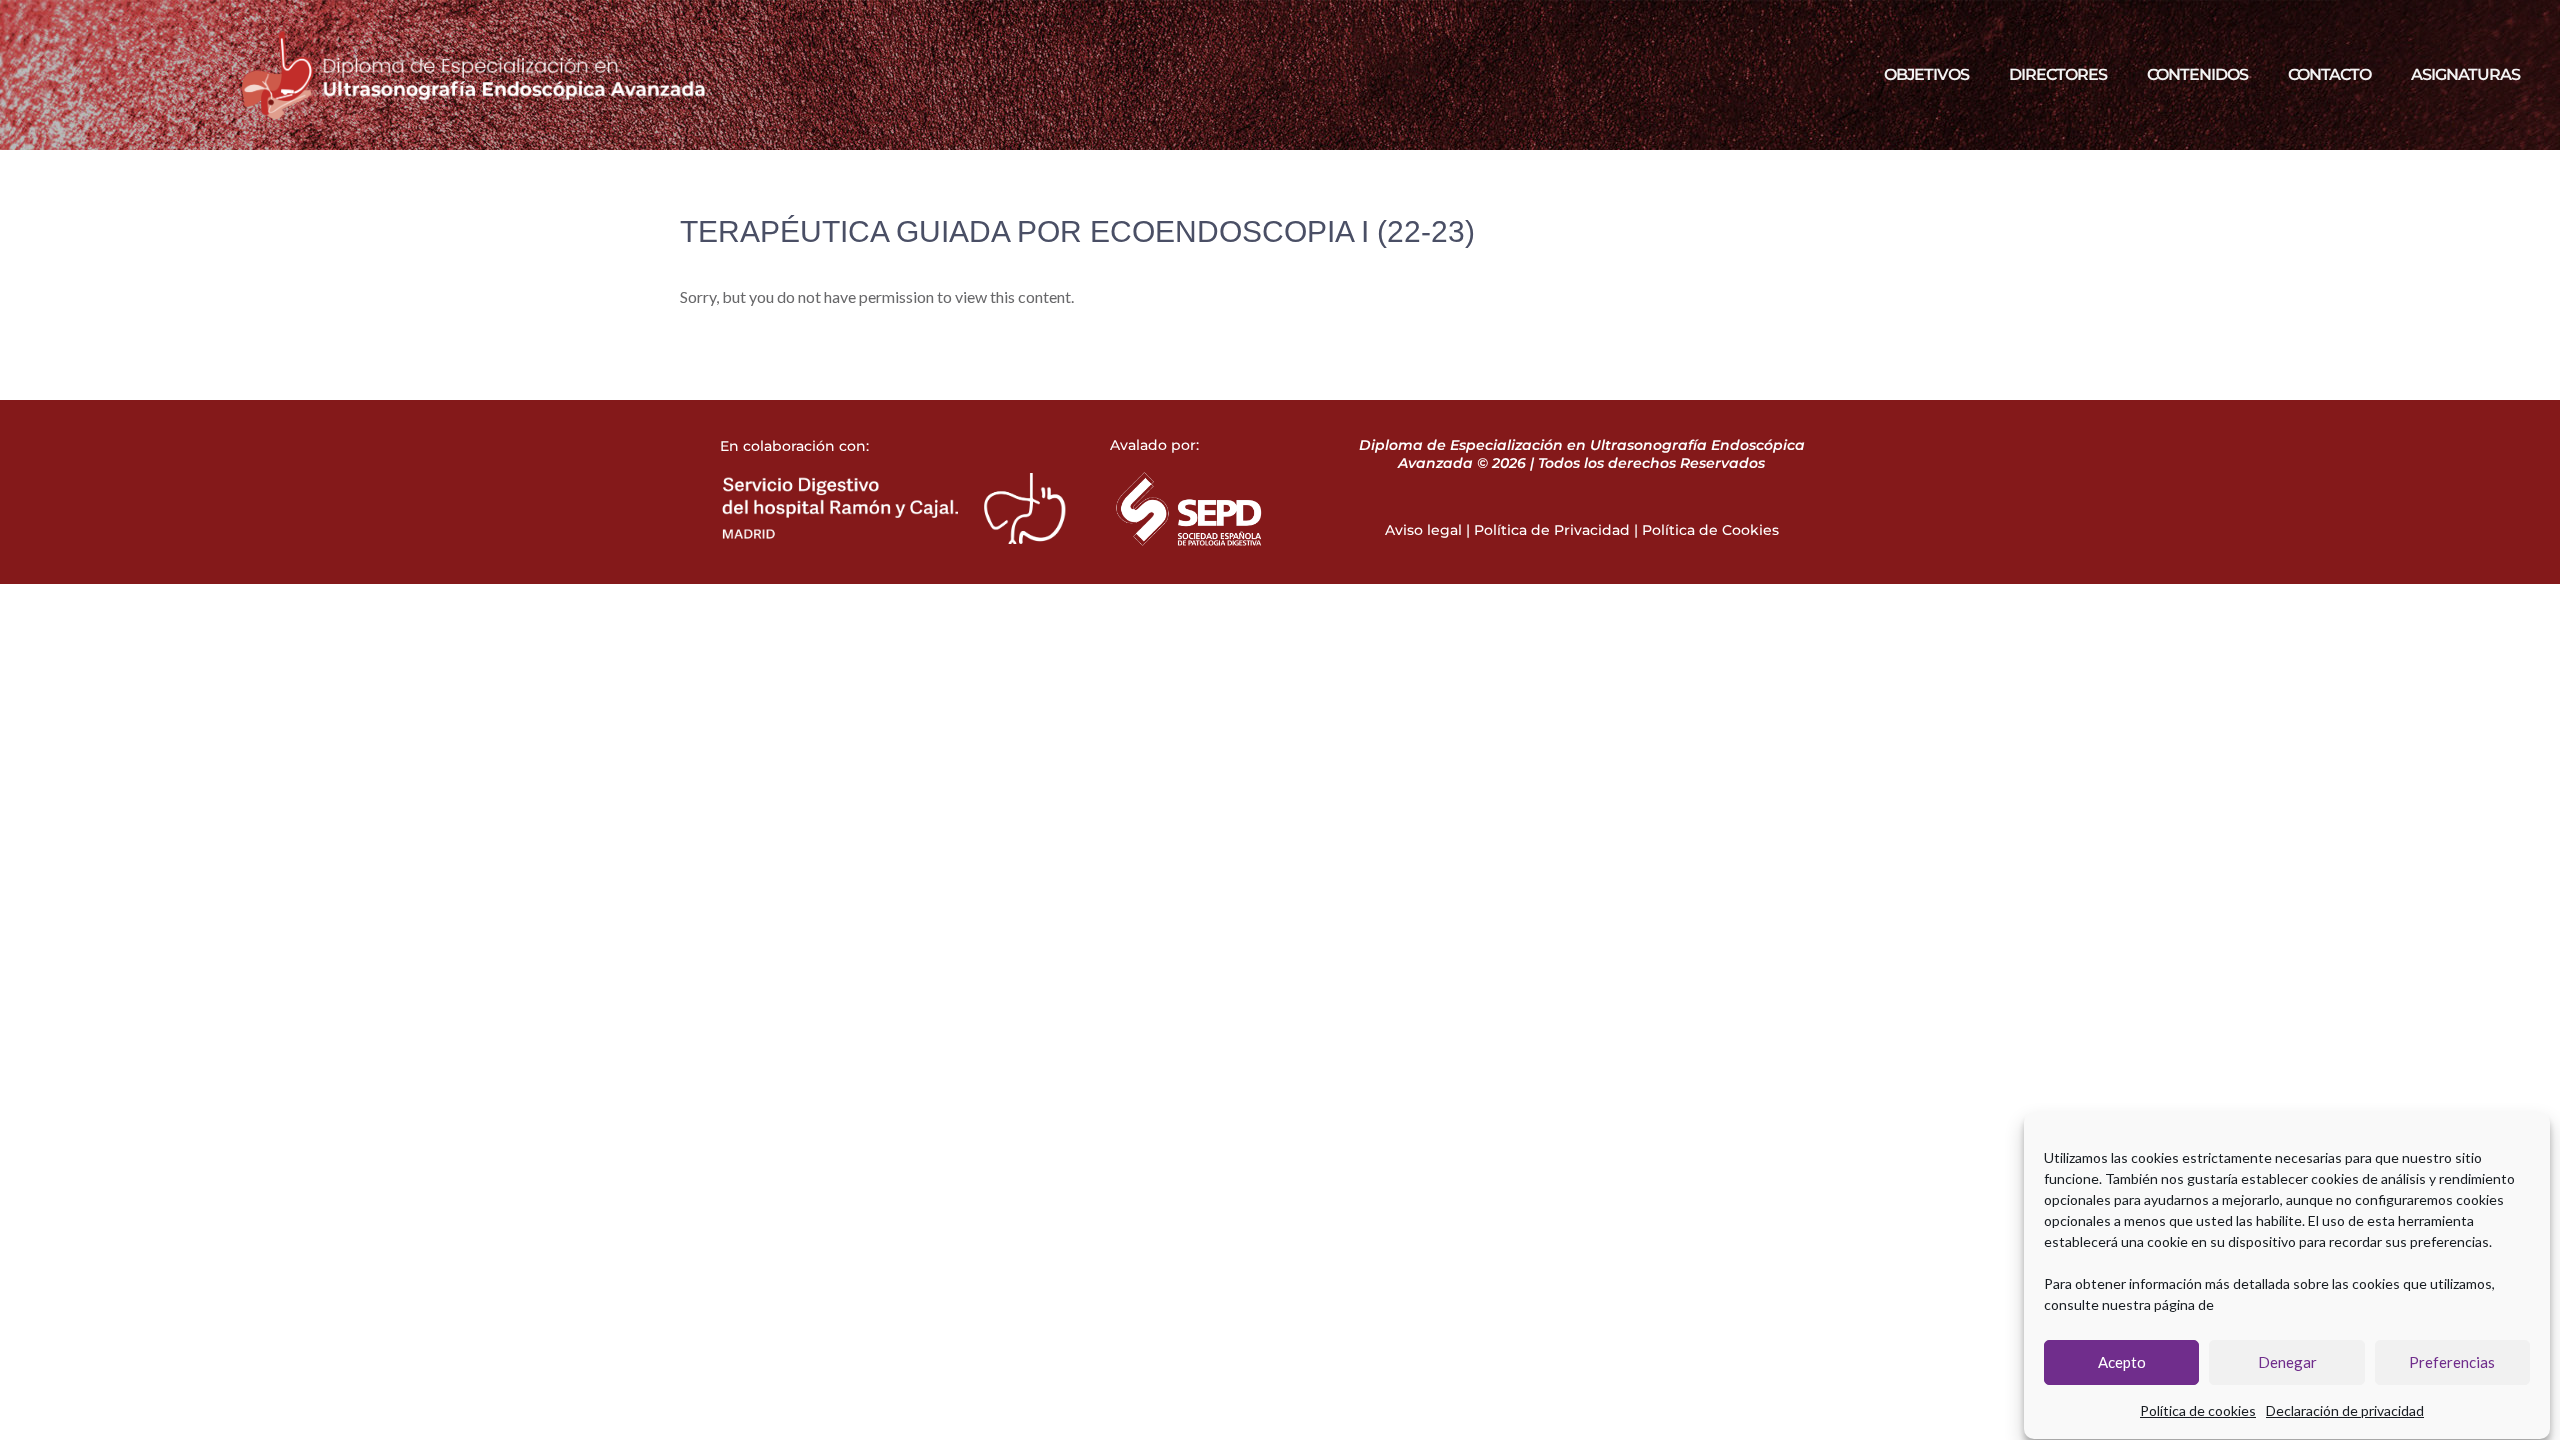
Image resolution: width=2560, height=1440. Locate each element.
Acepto (2122, 1363)
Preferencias (2452, 1363)
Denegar (2287, 1363)
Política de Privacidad (1552, 530)
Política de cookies (2198, 1410)
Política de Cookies (1710, 530)
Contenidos (2197, 74)
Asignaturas (2465, 74)
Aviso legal (1423, 530)
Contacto (2329, 74)
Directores (2058, 74)
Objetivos (1926, 74)
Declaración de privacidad (2345, 1410)
